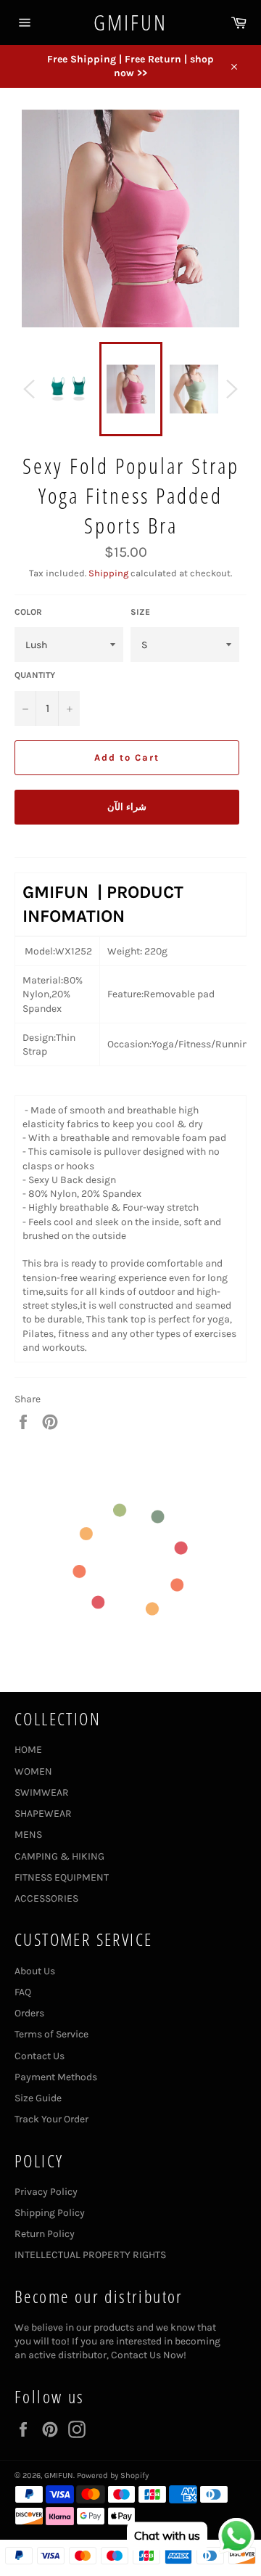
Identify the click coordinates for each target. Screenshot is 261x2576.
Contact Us (40, 2056)
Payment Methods (56, 2077)
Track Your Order (51, 2119)
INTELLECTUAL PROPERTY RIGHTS (90, 2255)
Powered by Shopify (113, 2475)
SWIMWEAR (42, 1792)
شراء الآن (127, 807)
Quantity (35, 675)
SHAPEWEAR (43, 1814)
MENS (28, 1835)
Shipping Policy (50, 2213)
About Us (35, 1971)
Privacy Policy (46, 2192)
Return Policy (45, 2234)
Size (140, 612)
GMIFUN (130, 22)
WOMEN (33, 1771)
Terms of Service (51, 2034)
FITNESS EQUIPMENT (62, 1877)
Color (28, 612)
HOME (28, 1750)
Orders (29, 2013)
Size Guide (38, 2098)
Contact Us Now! (149, 2355)
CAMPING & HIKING (59, 1856)
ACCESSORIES (46, 1898)
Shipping (108, 573)
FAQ (23, 1992)
